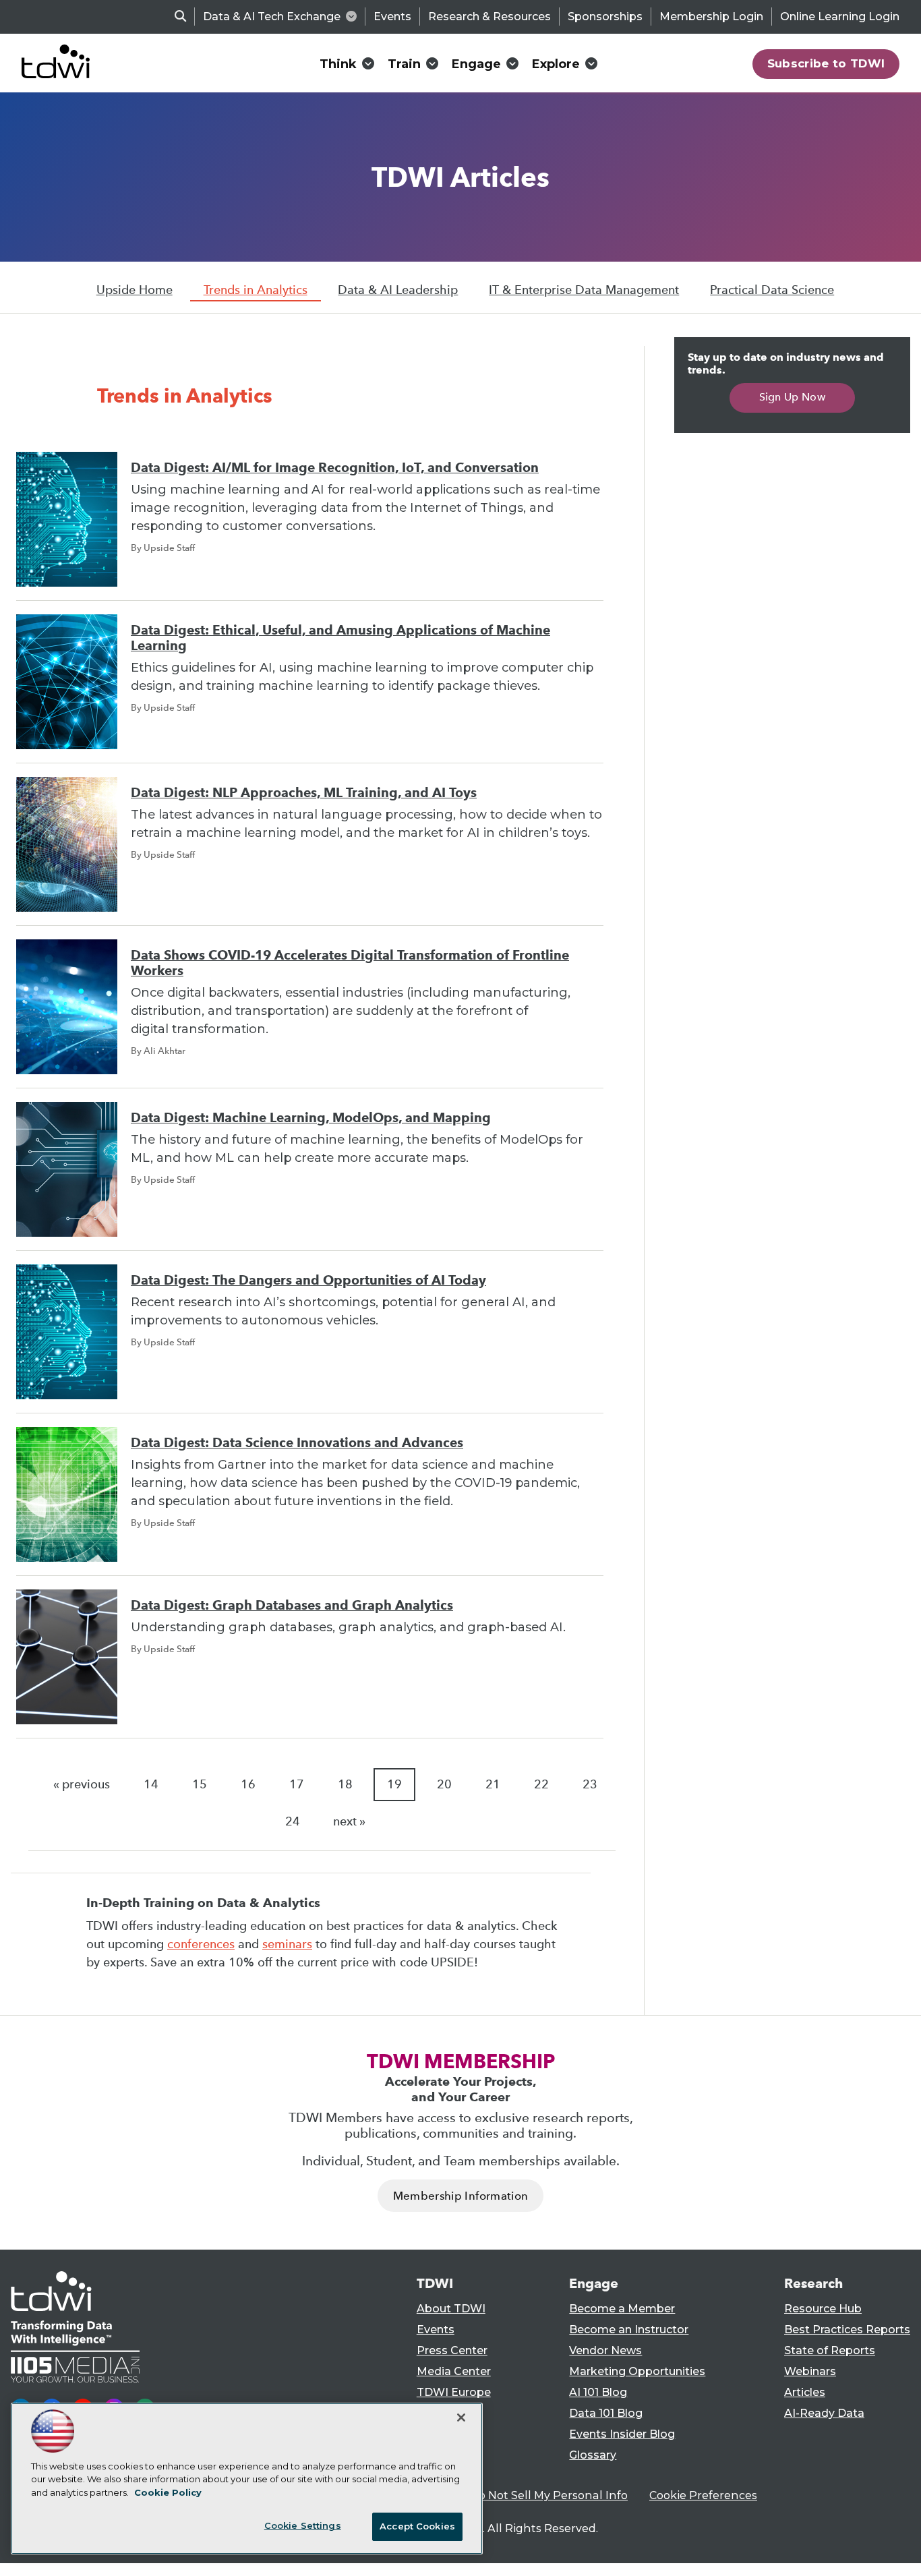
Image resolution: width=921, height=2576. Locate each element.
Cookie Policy (168, 2492)
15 (200, 1784)
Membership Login (711, 17)
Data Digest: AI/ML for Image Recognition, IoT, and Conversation (335, 468)
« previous (82, 1784)
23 (590, 1784)
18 (345, 1784)
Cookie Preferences (703, 2495)
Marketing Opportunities (637, 2371)
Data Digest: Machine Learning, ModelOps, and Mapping (311, 1118)
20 (444, 1784)
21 (493, 1784)
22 (541, 1784)
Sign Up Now (793, 397)
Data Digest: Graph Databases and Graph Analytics (292, 1605)
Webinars (810, 2371)
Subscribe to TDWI (826, 63)
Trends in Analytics (256, 290)
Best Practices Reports (847, 2330)
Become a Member (622, 2309)
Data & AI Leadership (398, 290)
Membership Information (460, 2196)
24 (293, 1821)
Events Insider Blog (622, 2434)
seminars (287, 1944)
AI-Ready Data (824, 2413)
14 (151, 1784)
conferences (201, 1944)
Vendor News (605, 2350)
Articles (805, 2392)
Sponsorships (605, 17)
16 (248, 1784)
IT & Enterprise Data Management (584, 290)
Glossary (593, 2455)
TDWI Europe (454, 2392)
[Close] (461, 2418)
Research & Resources (489, 17)
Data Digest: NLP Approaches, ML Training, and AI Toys (304, 793)
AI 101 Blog (598, 2392)
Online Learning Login (840, 17)
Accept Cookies (417, 2526)
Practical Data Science (772, 290)
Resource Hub (823, 2309)
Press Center (452, 2350)
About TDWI (451, 2309)
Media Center (454, 2371)
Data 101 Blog (606, 2413)
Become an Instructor (629, 2330)
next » (349, 1821)
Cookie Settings (303, 2525)
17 (297, 1784)
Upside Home (135, 290)
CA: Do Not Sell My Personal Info (539, 2495)
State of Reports (830, 2350)
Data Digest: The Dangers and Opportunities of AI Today (308, 1280)
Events (392, 17)
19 (394, 1784)
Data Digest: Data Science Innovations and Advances (297, 1443)
